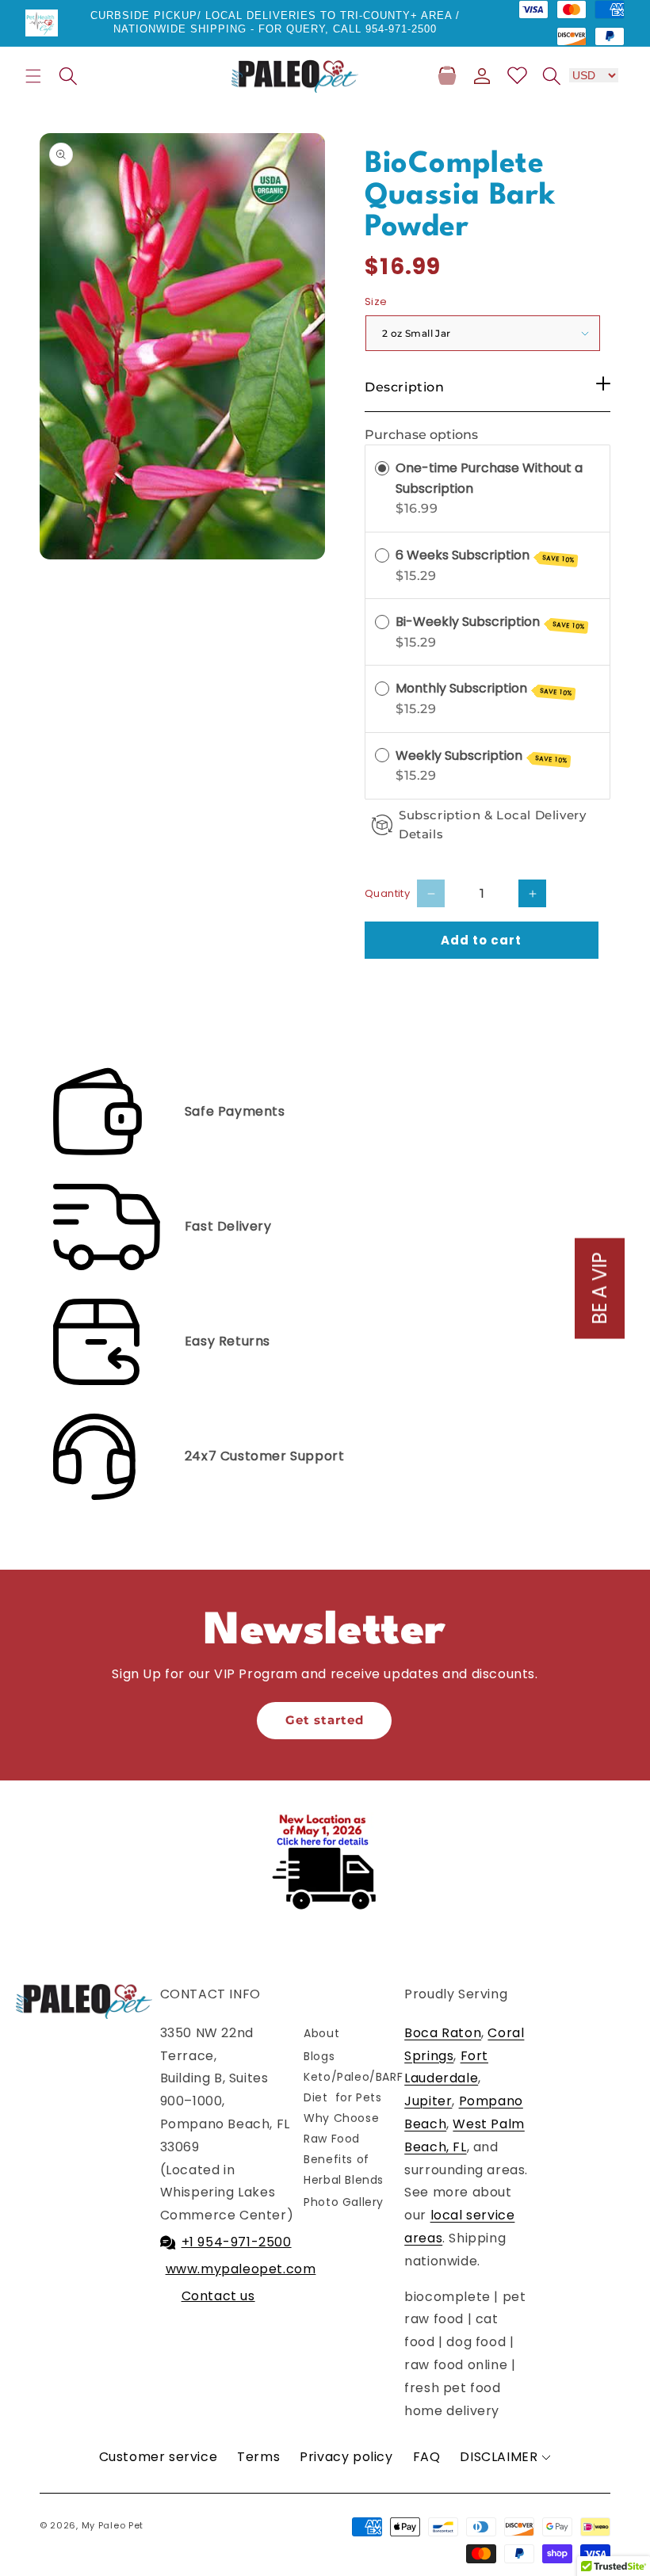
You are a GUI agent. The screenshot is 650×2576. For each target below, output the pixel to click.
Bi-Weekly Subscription (490, 622)
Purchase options (421, 435)
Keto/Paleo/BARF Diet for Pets (353, 2087)
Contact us (218, 2296)
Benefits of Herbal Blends (344, 2169)
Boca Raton (443, 2033)
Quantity (387, 893)
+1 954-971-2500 (237, 2242)
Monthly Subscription (484, 689)
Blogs (319, 2056)
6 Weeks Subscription (485, 555)
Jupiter (428, 2101)
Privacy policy (346, 2457)
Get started (325, 1720)
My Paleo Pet (113, 2525)
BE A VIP (600, 1288)
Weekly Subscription (482, 756)
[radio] (382, 468)
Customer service (159, 2457)
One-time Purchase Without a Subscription (489, 478)
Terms (258, 2457)
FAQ (427, 2457)
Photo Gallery (344, 2202)
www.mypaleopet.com (241, 2269)
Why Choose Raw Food (341, 2128)
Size (376, 301)
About (321, 2033)
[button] (33, 76)
